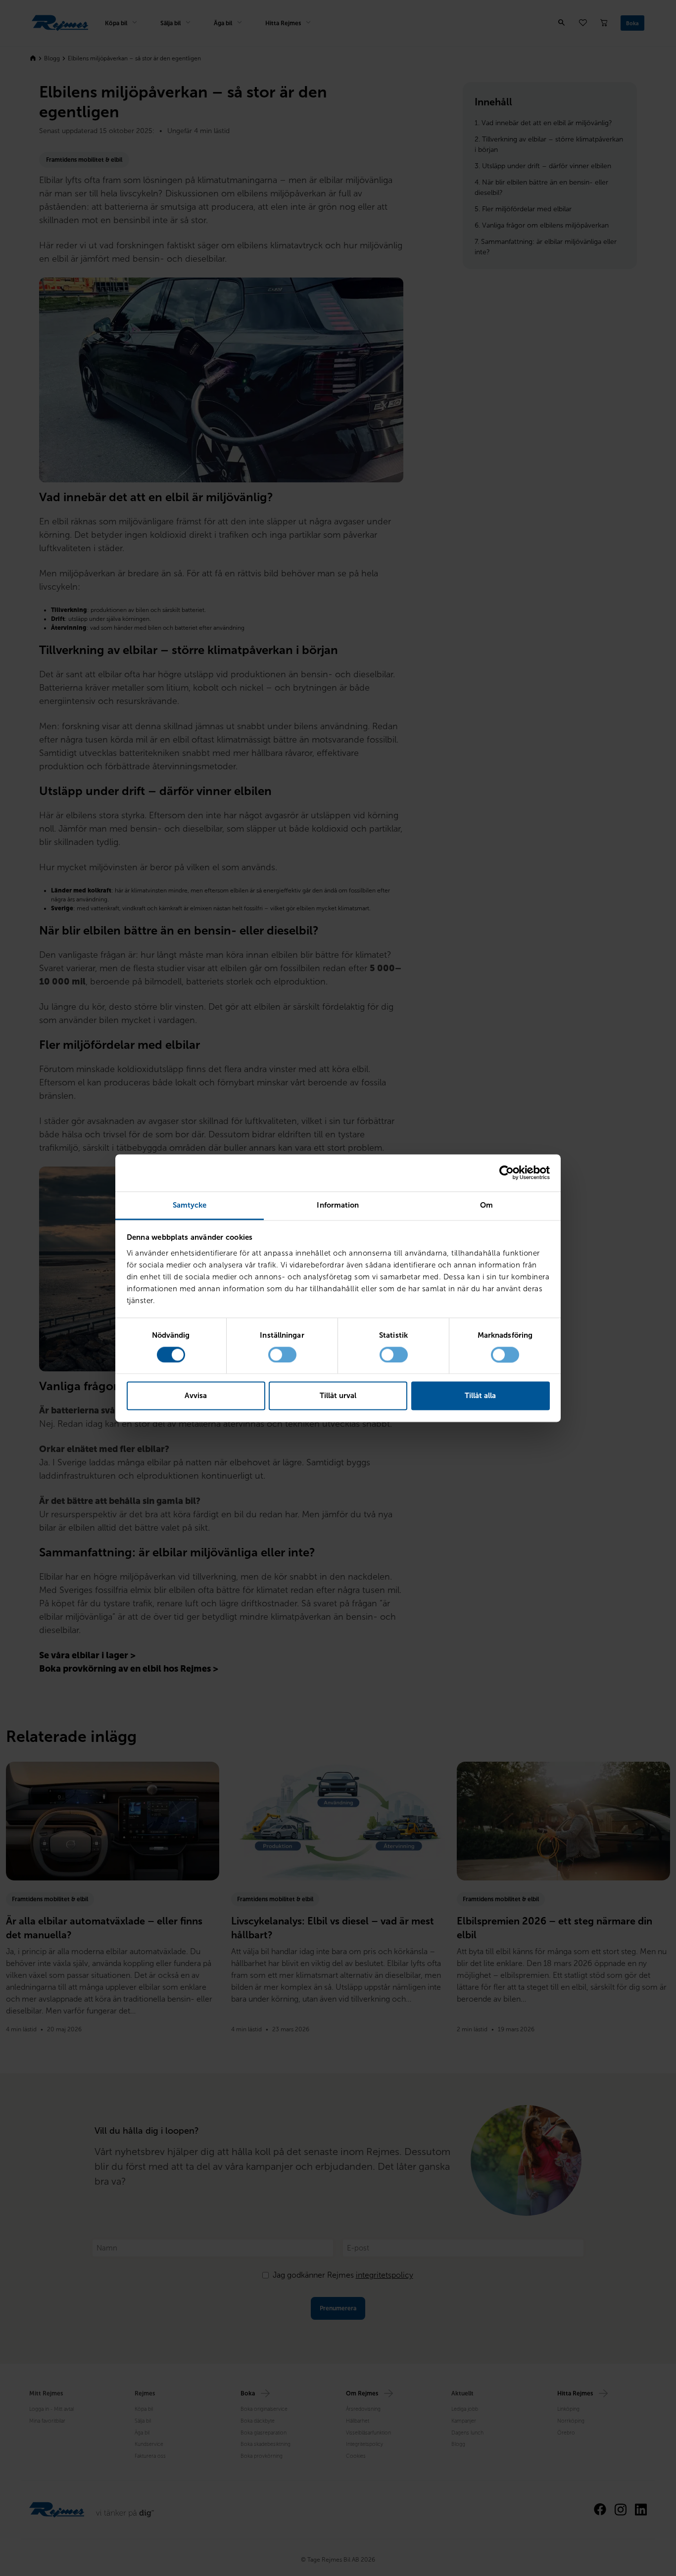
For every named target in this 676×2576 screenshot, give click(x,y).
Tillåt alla (480, 1396)
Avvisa (196, 1396)
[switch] (282, 1355)
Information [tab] (338, 1205)
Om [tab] (486, 1205)
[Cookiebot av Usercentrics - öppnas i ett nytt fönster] (507, 1172)
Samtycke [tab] (190, 1205)
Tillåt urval (338, 1396)
